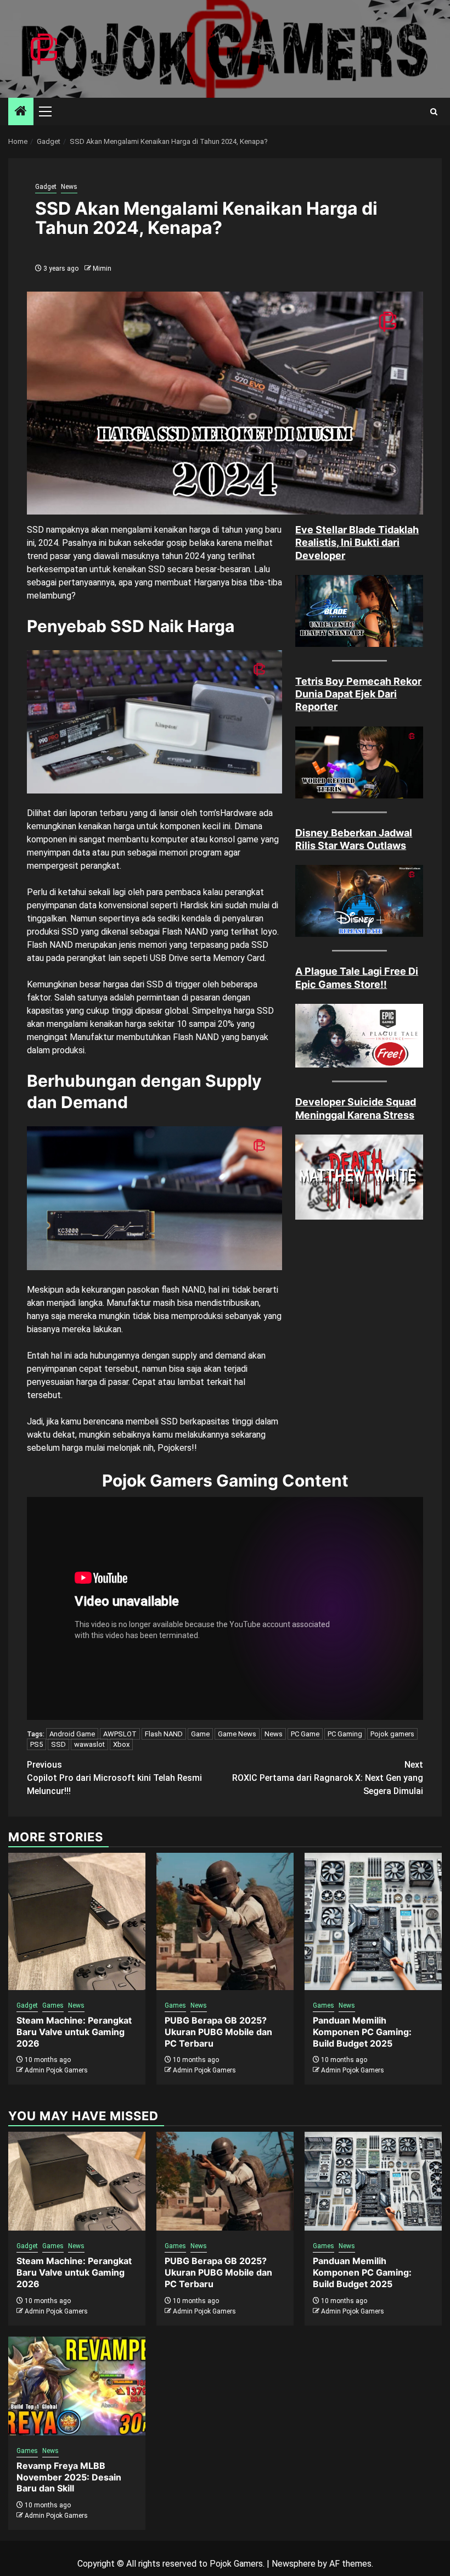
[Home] (21, 112)
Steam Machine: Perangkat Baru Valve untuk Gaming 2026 (74, 2032)
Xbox (121, 1744)
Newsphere (294, 2564)
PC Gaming (345, 1734)
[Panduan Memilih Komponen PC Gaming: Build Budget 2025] (373, 1921)
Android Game (72, 1734)
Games (53, 2005)
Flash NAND (164, 1734)
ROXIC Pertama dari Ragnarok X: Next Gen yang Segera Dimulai (328, 1778)
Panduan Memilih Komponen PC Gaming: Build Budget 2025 (362, 2032)
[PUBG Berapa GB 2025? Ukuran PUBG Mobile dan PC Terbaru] (225, 1921)
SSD (58, 1744)
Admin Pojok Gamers (56, 2070)
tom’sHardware (228, 813)
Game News (237, 1734)
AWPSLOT (120, 1734)
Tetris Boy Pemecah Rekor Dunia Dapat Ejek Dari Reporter (358, 694)
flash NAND (183, 1290)
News (69, 187)
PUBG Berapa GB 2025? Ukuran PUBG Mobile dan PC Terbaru (218, 2032)
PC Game (305, 1734)
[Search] (434, 112)
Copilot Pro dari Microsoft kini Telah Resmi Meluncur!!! (114, 1778)
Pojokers (175, 1448)
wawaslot (89, 1744)
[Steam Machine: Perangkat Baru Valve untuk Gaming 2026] (77, 1921)
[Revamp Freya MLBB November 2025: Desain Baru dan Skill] (77, 2386)
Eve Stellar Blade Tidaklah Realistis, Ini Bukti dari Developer (357, 543)
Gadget (46, 187)
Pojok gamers (392, 1734)
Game (200, 1734)
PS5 (36, 1744)
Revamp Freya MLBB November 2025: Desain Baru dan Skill (69, 2477)
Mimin (102, 269)
